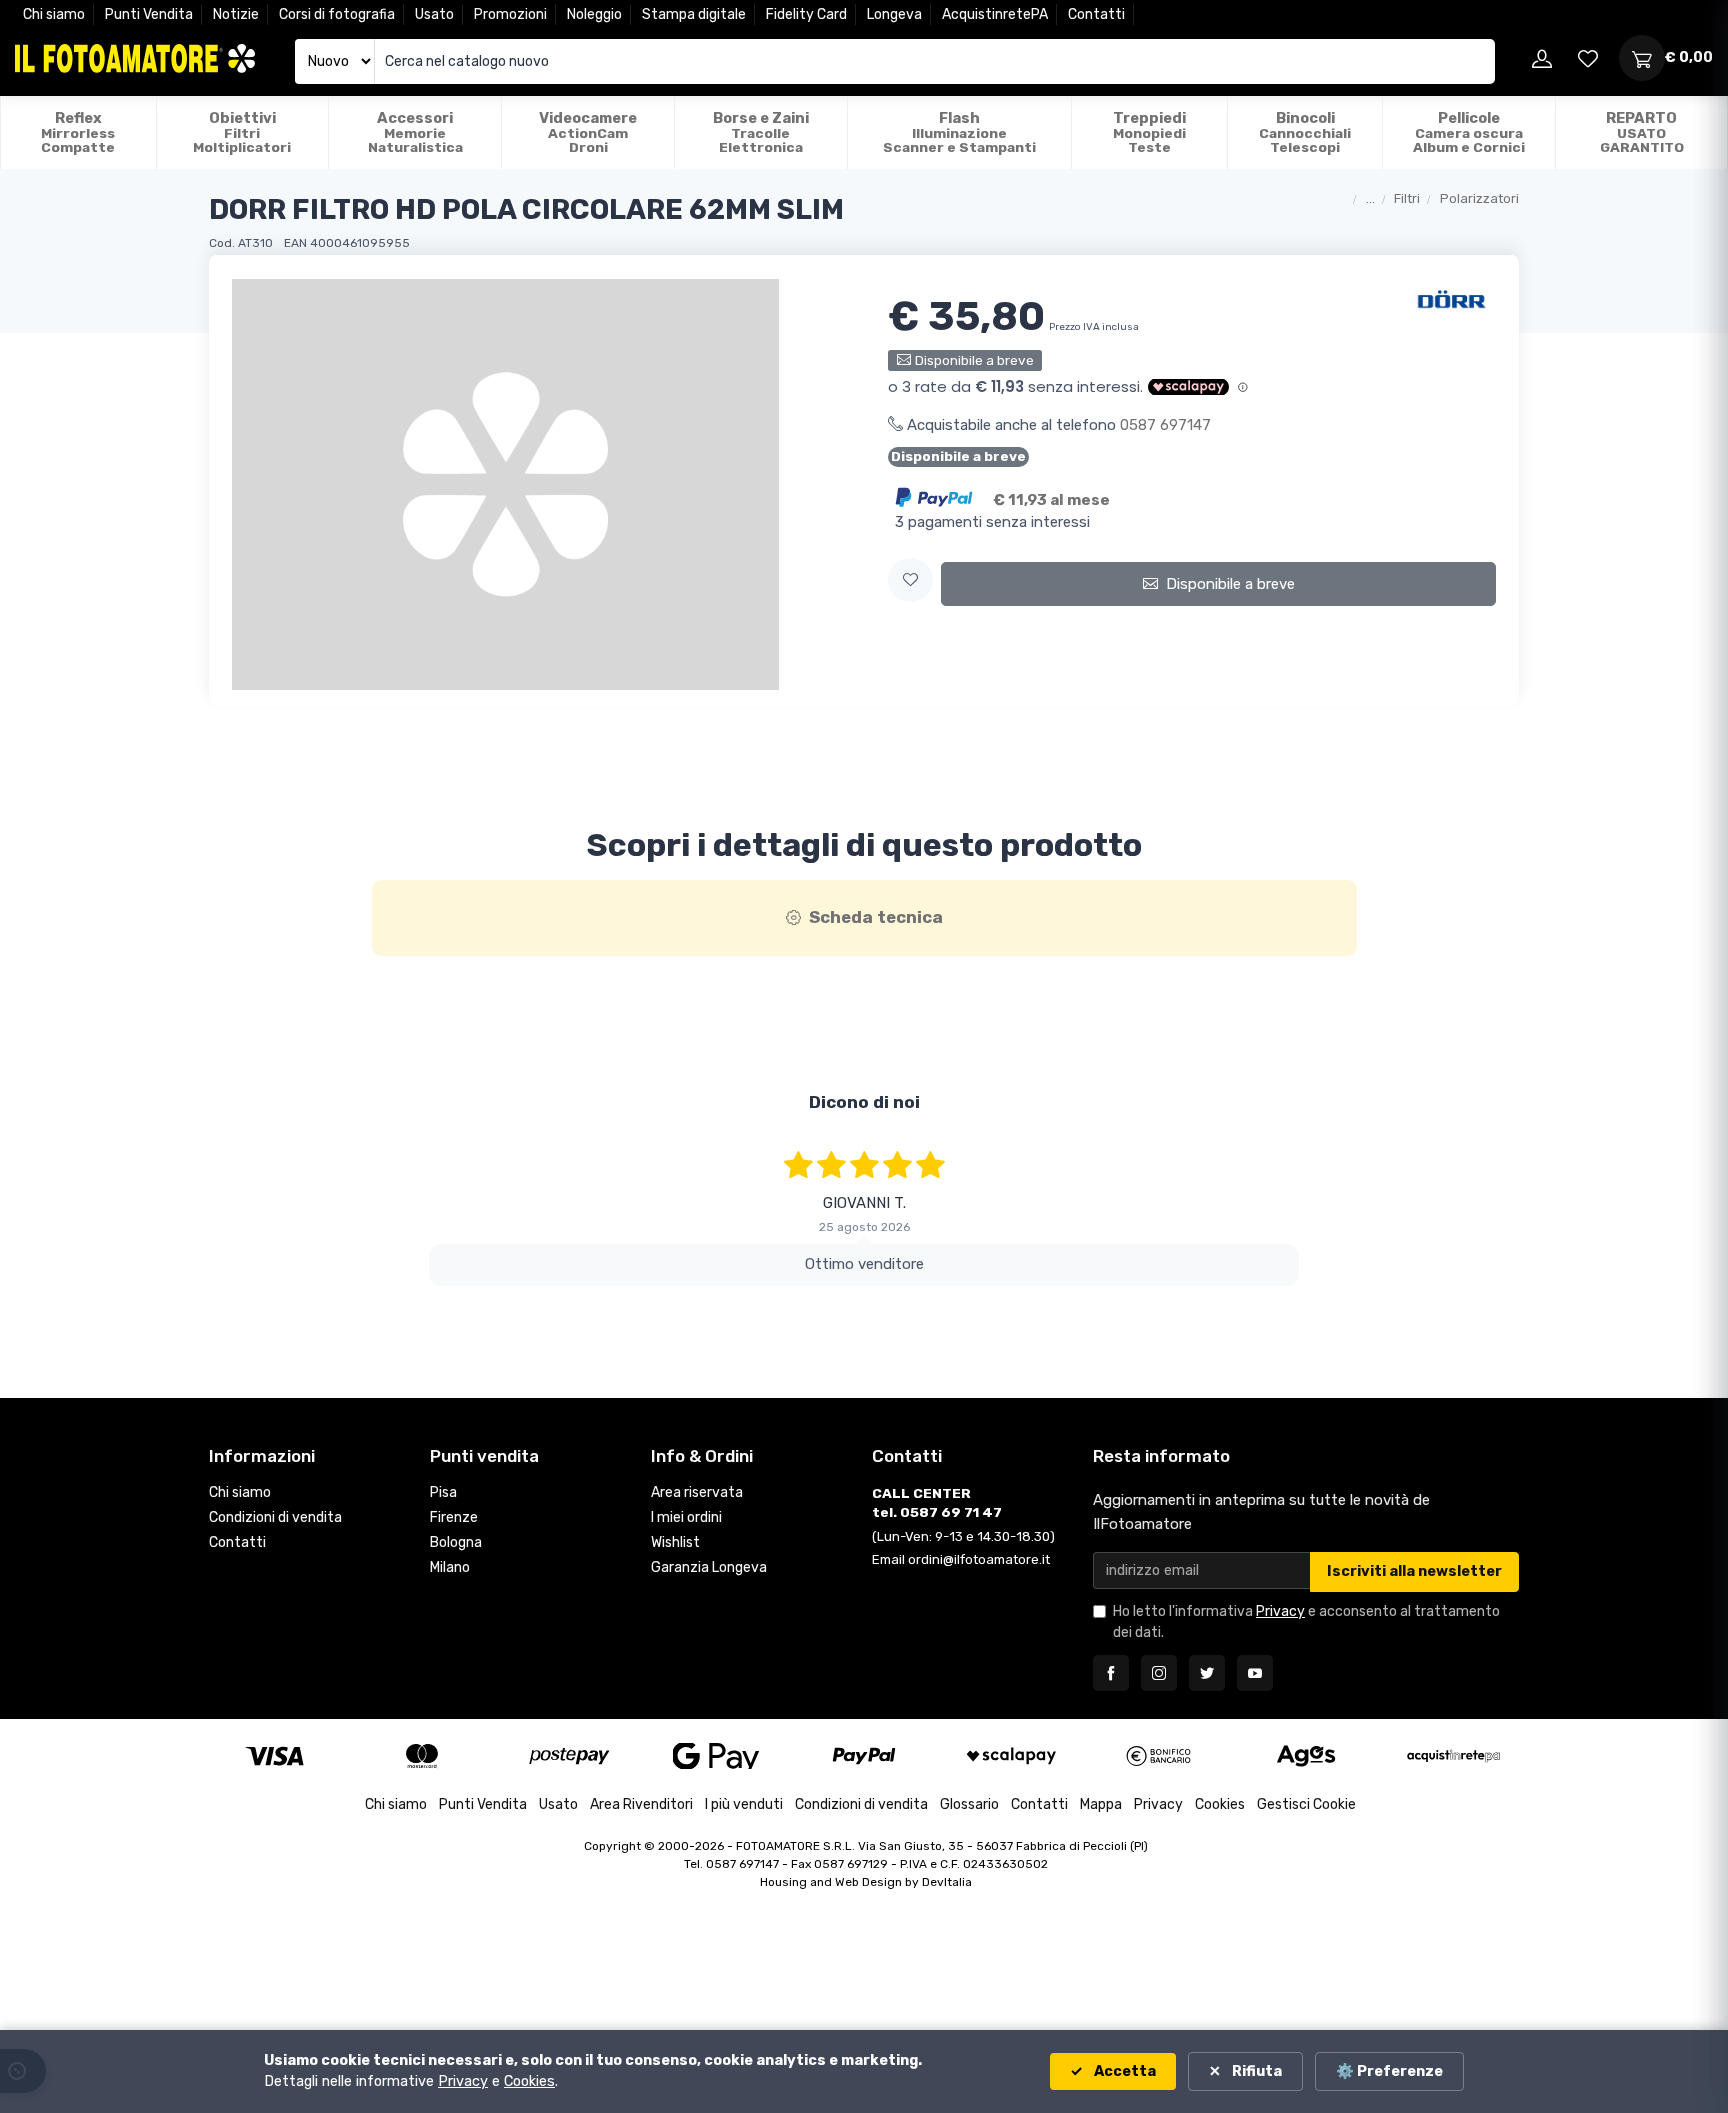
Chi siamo (54, 14)
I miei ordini (686, 1517)
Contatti (1096, 14)
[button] (910, 580)
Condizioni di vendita (275, 1517)
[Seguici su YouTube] (1255, 1673)
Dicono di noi (864, 1102)
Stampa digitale (694, 14)
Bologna (456, 1542)
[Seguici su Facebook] (1111, 1673)
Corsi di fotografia (337, 14)
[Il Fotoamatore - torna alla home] (135, 58)
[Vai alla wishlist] (1588, 58)
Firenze (454, 1517)
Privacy (1280, 1611)
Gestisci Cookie (1306, 1804)
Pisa (443, 1492)
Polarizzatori (1479, 198)
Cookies (1220, 1804)
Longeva (894, 14)
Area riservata (697, 1492)
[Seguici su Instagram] (1159, 1673)
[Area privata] (1542, 58)
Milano (450, 1567)
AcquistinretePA (995, 14)
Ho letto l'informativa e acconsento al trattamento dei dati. (1306, 1622)
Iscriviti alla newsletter (1414, 1571)
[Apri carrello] (1642, 58)
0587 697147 (1165, 425)
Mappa (1101, 1804)
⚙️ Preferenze (1389, 2071)
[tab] (864, 918)
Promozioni (510, 14)
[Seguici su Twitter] (1207, 1673)
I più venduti (744, 1804)
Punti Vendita (149, 14)
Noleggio (594, 14)
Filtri (1407, 198)
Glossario (969, 1804)
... (1370, 198)
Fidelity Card (806, 14)
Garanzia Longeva (709, 1567)
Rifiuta (1255, 2071)
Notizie (236, 14)
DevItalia (947, 1882)
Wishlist (675, 1542)
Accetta (1123, 2071)
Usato (434, 14)
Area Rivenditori (641, 1804)
